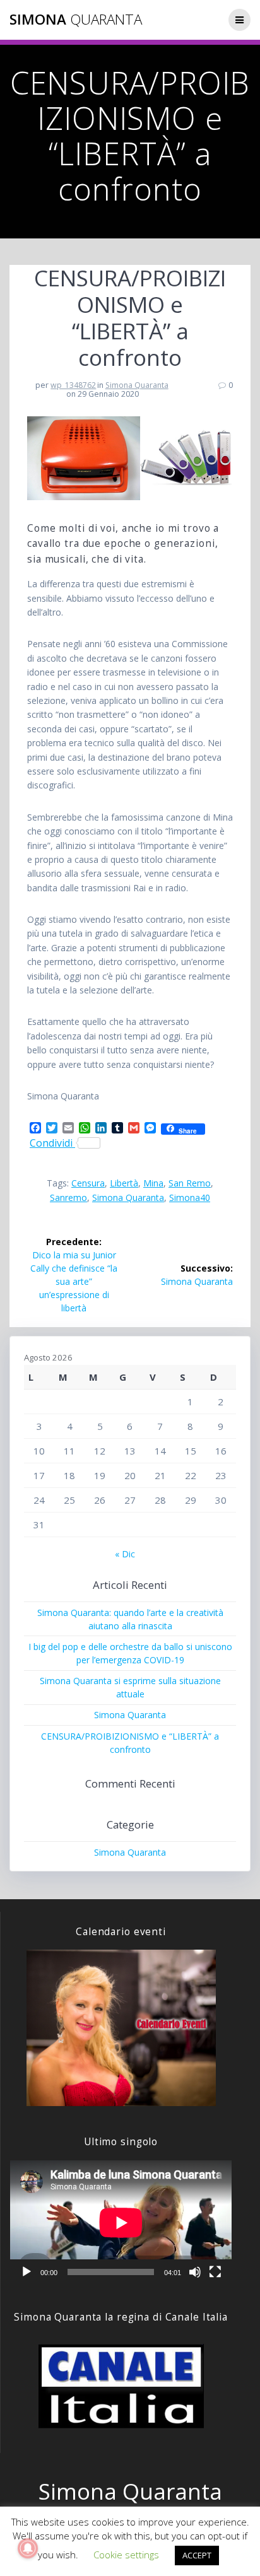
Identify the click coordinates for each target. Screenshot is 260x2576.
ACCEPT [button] (197, 2555)
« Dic (125, 1554)
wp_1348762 (73, 385)
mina (153, 1183)
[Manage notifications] (28, 2548)
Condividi (52, 1143)
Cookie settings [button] (126, 2555)
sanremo (68, 1197)
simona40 (190, 1197)
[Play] (27, 2272)
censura (88, 1183)
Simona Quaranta (137, 385)
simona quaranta (128, 1197)
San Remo (190, 1183)
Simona (76, 20)
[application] (121, 2222)
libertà (124, 1183)
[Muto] (195, 2272)
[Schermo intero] (215, 2272)
